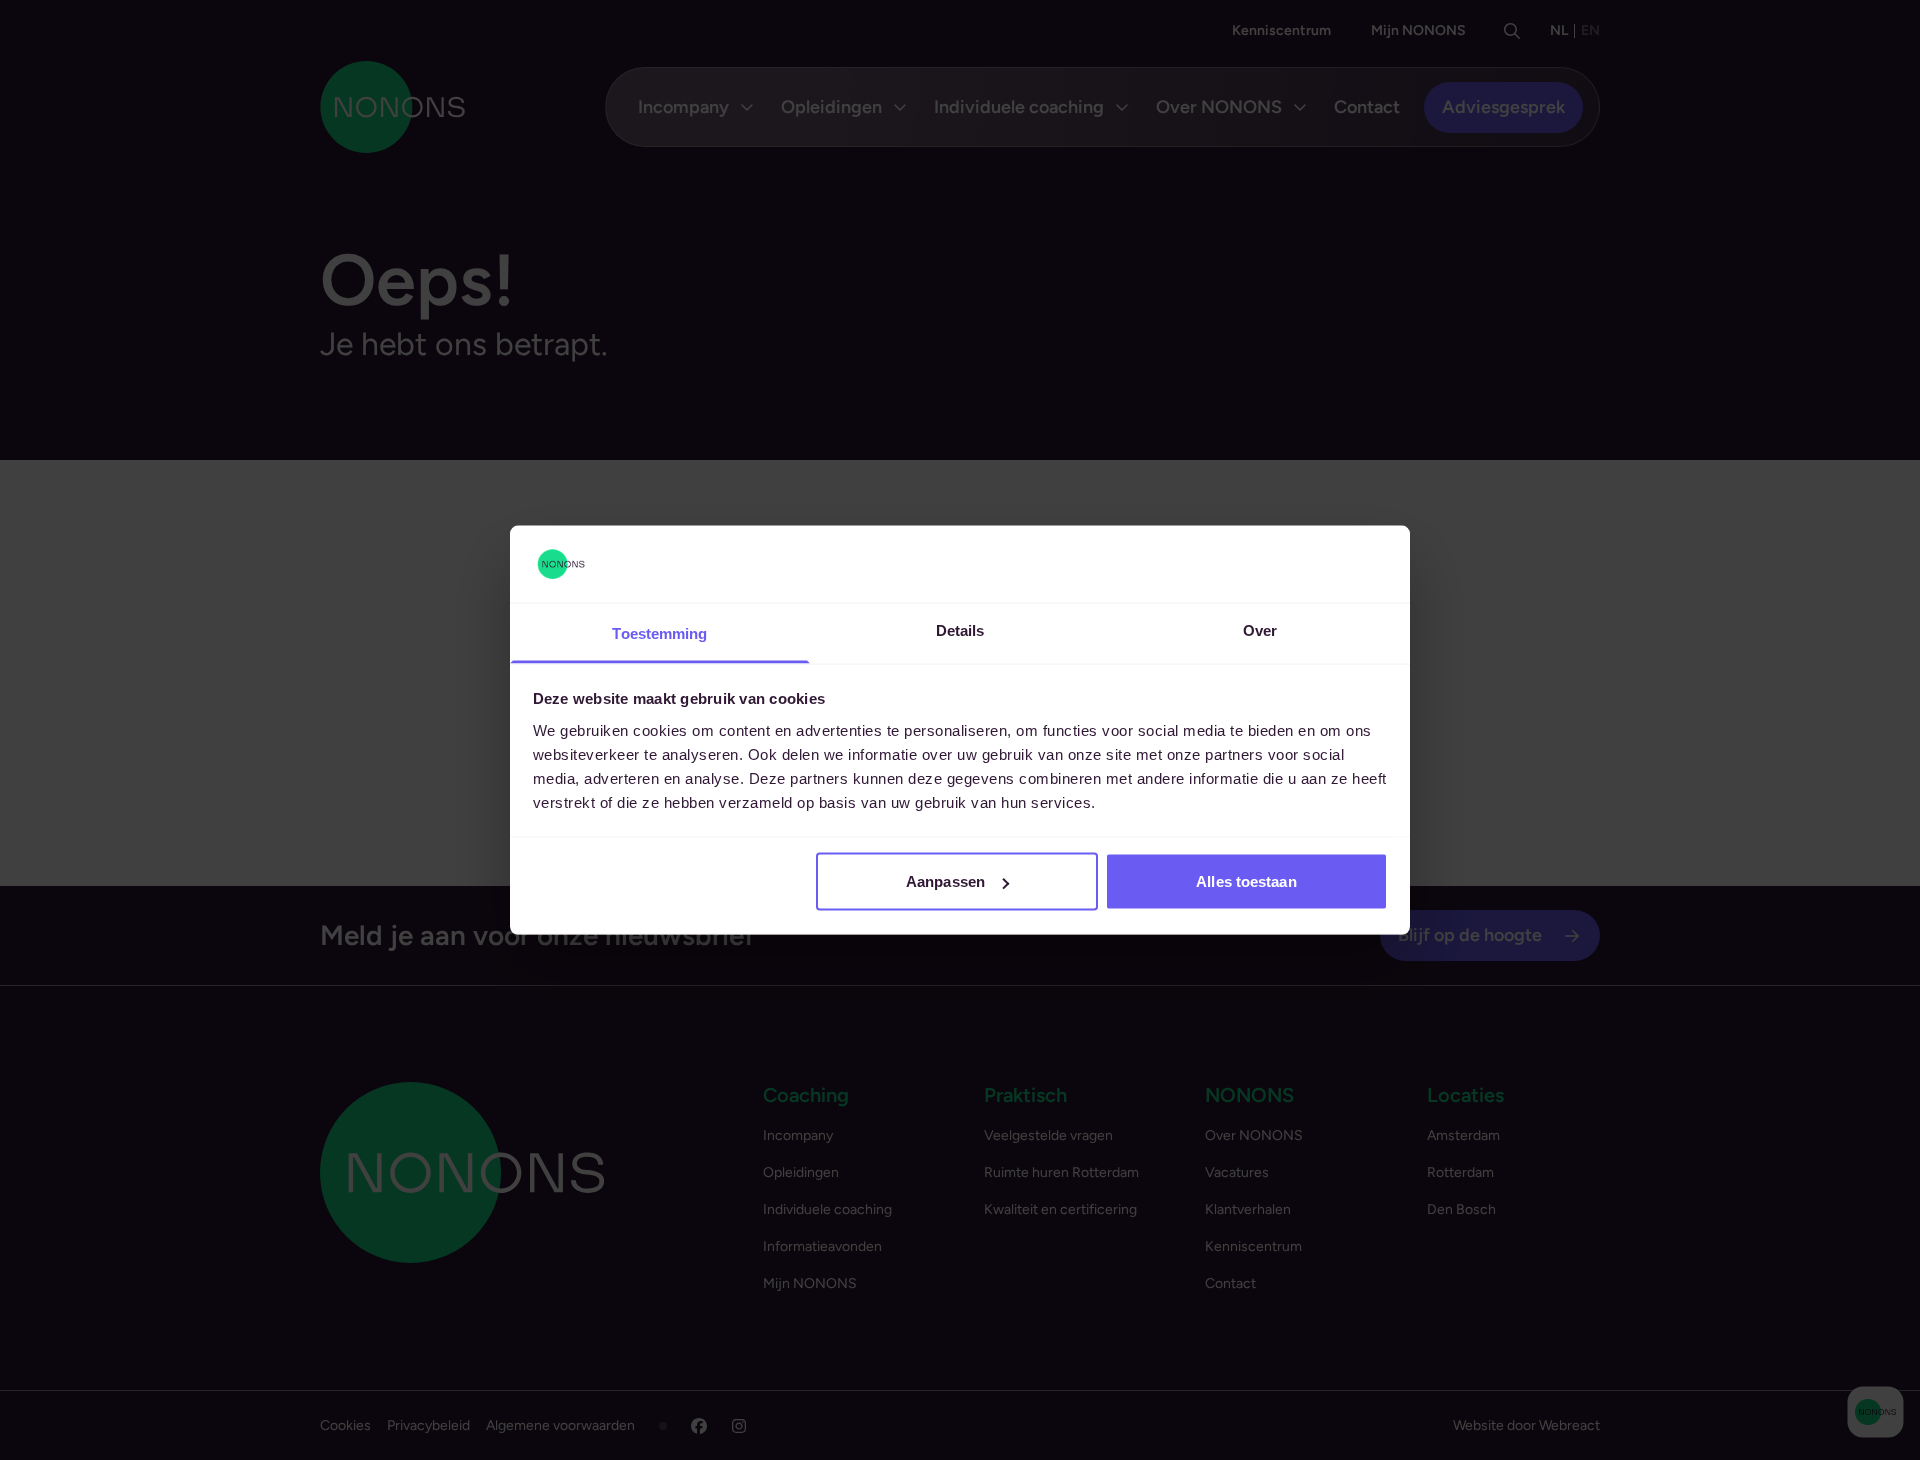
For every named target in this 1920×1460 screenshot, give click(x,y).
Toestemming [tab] (659, 632)
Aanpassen (945, 881)
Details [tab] (960, 629)
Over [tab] (1260, 629)
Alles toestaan (1246, 881)
